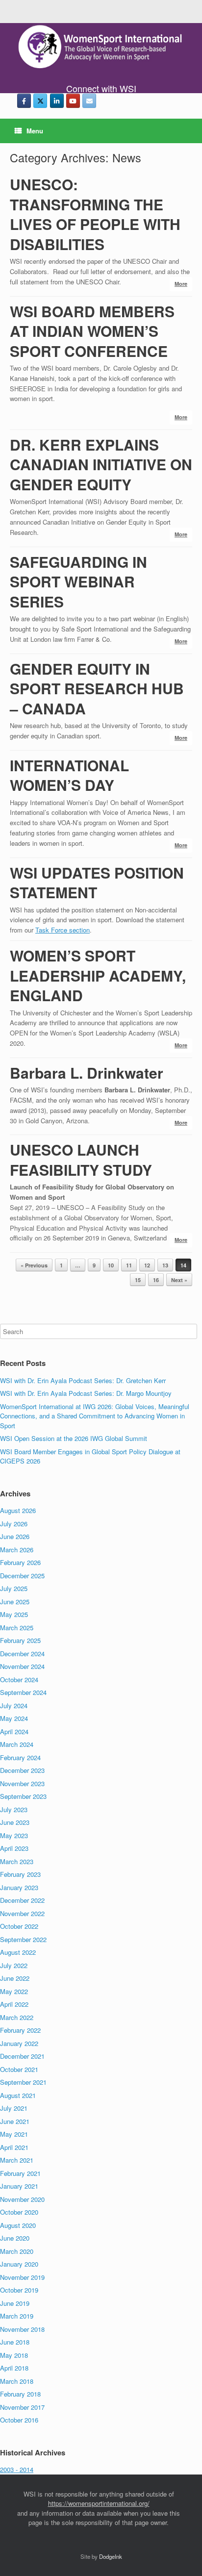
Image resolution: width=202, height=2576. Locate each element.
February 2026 (20, 1562)
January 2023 (19, 1887)
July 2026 (14, 1524)
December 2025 (22, 1576)
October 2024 (19, 1679)
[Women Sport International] (101, 47)
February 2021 (20, 2173)
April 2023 (14, 1848)
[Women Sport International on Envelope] (89, 101)
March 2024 (17, 1744)
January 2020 (19, 2264)
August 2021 (18, 2095)
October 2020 (19, 2212)
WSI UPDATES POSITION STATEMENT (97, 883)
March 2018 (17, 2381)
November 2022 (22, 1913)
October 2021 (19, 2069)
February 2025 (20, 1640)
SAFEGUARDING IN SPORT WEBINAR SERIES (78, 581)
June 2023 (15, 1822)
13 (165, 1265)
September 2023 (23, 1796)
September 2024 (23, 1692)
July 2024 (14, 1705)
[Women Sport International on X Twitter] (40, 101)
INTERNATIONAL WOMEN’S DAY (69, 775)
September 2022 (23, 1939)
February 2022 (20, 2030)
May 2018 (14, 2355)
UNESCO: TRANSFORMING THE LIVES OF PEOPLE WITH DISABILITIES (95, 214)
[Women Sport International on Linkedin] (57, 101)
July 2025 (14, 1588)
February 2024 (20, 1757)
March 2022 (17, 2017)
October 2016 (19, 2420)
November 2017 (22, 2407)
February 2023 (20, 1874)
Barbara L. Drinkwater (87, 1073)
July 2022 (14, 1965)
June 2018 (15, 2342)
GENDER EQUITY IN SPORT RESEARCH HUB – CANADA (97, 688)
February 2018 (20, 2394)
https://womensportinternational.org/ (99, 2503)
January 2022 (19, 2043)
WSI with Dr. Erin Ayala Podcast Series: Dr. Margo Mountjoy (86, 1393)
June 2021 (15, 2121)
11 (129, 1265)
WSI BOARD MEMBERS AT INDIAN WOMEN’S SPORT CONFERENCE (92, 331)
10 (111, 1265)
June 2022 (15, 1978)
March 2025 (17, 1628)
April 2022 (14, 2004)
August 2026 (18, 1510)
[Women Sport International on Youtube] (73, 101)
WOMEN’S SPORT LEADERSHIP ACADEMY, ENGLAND (98, 975)
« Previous (34, 1265)
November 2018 (22, 2329)
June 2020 (15, 2238)
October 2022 (19, 1926)
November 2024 (22, 1666)
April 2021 (14, 2147)
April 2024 (14, 1731)
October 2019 (19, 2290)
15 (138, 1280)
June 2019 (15, 2303)
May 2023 (14, 1835)
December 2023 (22, 1770)
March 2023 (17, 1861)
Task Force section (63, 930)
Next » (179, 1280)
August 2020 (18, 2225)
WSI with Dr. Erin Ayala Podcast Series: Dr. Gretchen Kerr (83, 1380)
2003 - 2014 (17, 2469)
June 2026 (15, 1536)
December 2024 (22, 1654)
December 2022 (22, 1900)
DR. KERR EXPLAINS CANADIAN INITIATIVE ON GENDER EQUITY (101, 464)
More (181, 284)
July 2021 (14, 2108)
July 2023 (14, 1809)
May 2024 (14, 1718)
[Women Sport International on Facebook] (24, 101)
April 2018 (14, 2368)
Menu (35, 131)
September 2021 (23, 2082)
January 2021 (19, 2186)
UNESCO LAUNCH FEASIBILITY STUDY (81, 1160)
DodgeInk (111, 2556)
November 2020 (22, 2199)
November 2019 (22, 2277)
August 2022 (18, 1952)
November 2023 (22, 1783)
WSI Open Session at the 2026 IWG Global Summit (74, 1438)
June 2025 (15, 1602)
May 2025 (14, 1614)
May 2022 (14, 1991)
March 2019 (17, 2316)
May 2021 (14, 2134)
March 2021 (17, 2160)
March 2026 (17, 1550)
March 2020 (17, 2251)
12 (147, 1265)
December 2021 (22, 2056)
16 (156, 1280)
